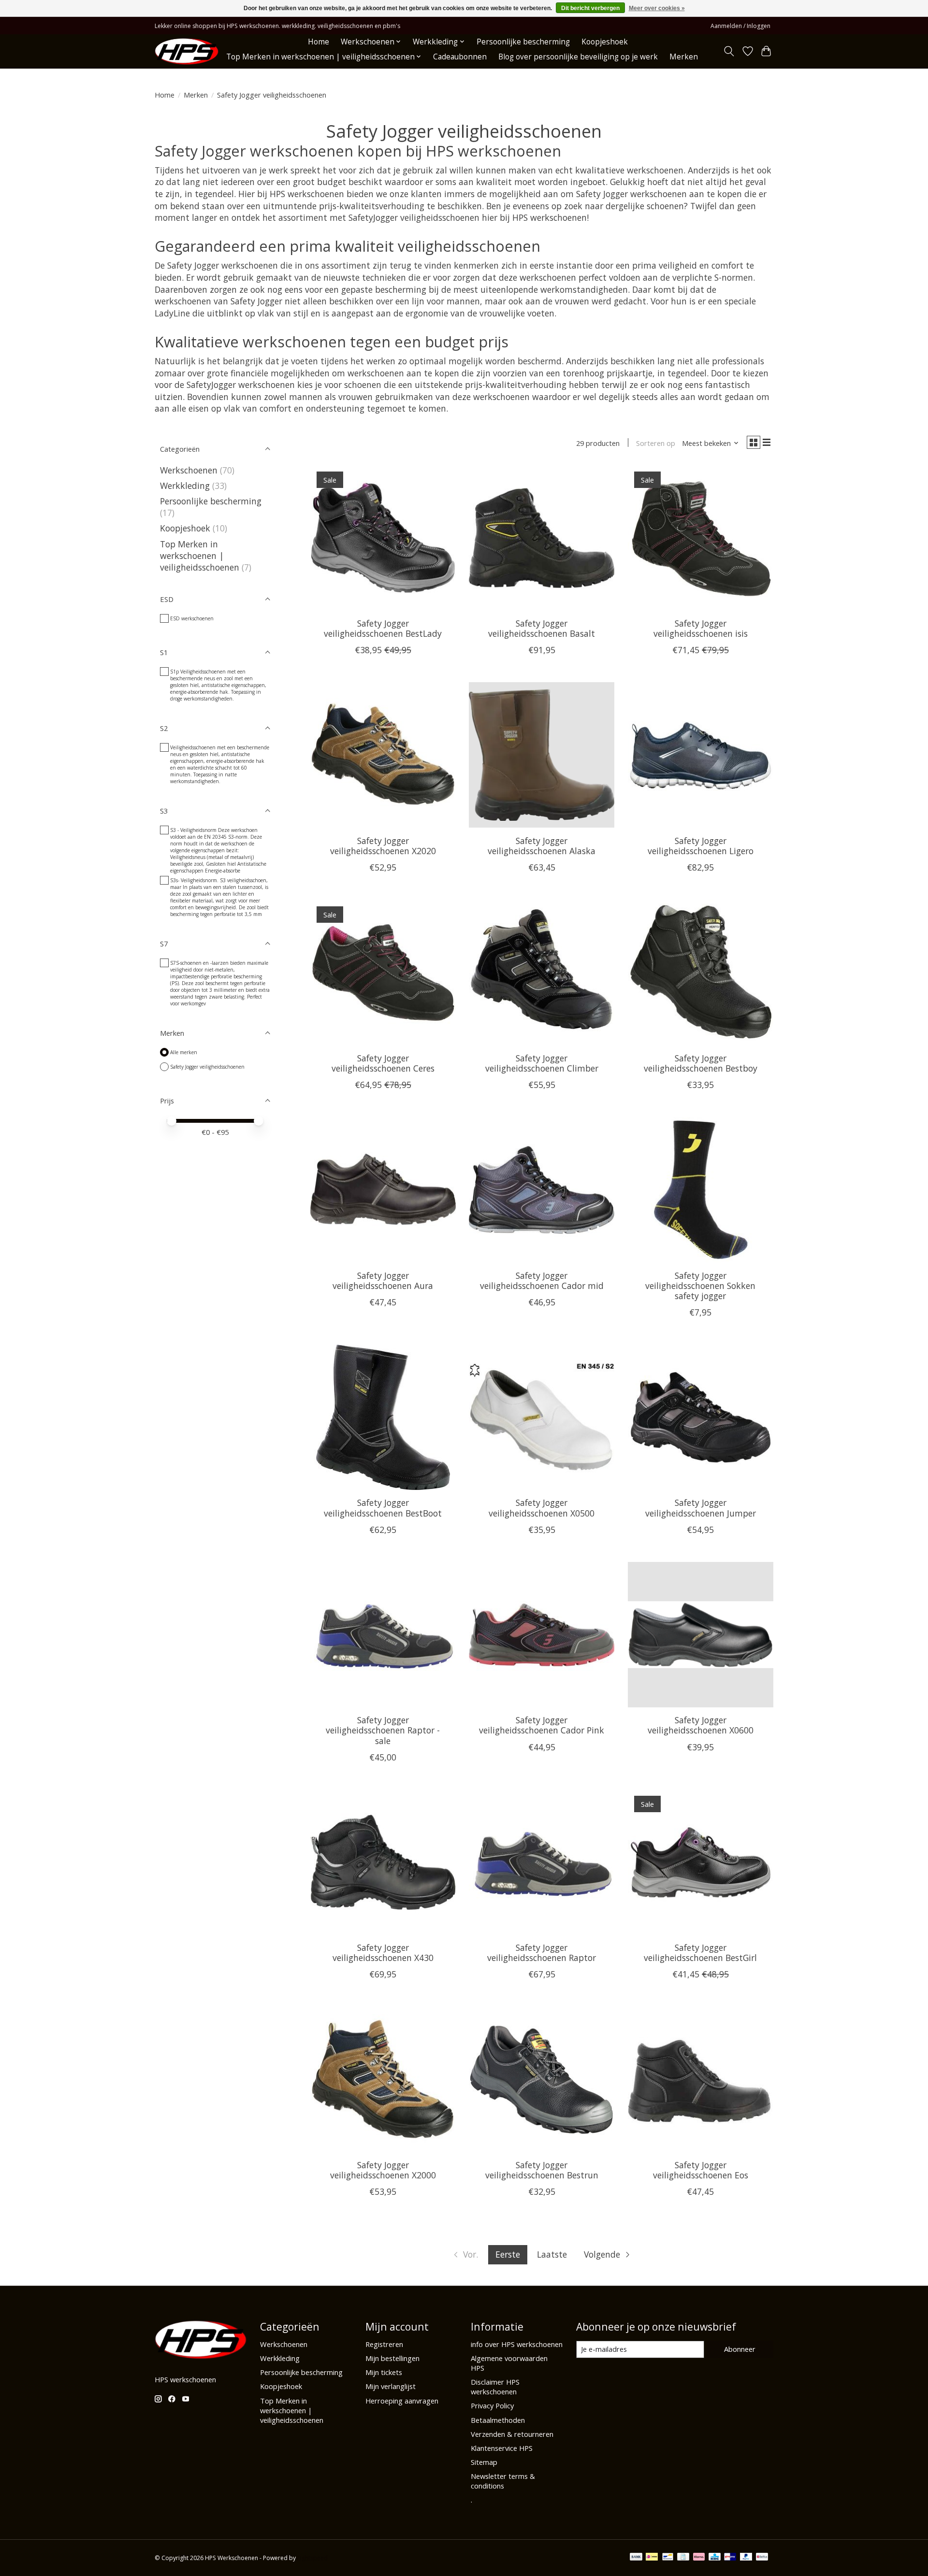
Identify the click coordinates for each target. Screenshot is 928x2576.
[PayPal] (746, 2558)
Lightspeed (312, 2558)
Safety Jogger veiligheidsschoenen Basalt (542, 628)
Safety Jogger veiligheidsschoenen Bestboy (701, 1063)
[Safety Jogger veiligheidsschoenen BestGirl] (701, 1862)
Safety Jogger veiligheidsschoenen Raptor (542, 1953)
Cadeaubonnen (460, 57)
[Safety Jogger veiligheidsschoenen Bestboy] (701, 972)
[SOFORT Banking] (699, 2558)
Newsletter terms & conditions (503, 2481)
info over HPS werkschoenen (517, 2344)
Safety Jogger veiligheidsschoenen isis (701, 628)
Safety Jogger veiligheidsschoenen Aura (383, 1281)
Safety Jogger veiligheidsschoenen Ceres (383, 1063)
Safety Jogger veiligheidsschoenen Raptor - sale (383, 1730)
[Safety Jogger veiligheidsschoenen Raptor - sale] (383, 1635)
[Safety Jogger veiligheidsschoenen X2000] (383, 2079)
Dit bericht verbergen (590, 8)
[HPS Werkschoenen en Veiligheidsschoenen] (187, 51)
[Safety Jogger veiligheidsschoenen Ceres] (383, 972)
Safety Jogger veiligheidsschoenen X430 (383, 1953)
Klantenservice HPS (502, 2448)
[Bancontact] (668, 2558)
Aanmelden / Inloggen (740, 26)
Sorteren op (656, 443)
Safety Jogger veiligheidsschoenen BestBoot (383, 1508)
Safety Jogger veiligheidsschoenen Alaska (542, 846)
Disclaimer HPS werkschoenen (495, 2387)
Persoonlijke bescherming (523, 42)
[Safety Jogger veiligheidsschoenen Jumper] (701, 1417)
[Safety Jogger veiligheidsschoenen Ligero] (701, 755)
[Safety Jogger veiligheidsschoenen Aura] (383, 1190)
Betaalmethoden (498, 2420)
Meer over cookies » (657, 8)
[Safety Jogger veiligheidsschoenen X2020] (383, 755)
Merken (684, 57)
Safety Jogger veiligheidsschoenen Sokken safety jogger (700, 1286)
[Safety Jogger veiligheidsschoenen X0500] (542, 1417)
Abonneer (740, 2349)
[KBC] (715, 2558)
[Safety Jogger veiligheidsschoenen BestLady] (383, 537)
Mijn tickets (384, 2372)
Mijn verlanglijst (391, 2386)
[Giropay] (730, 2558)
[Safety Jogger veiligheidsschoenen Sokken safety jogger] (701, 1190)
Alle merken (184, 1052)
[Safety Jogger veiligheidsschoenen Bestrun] (542, 2079)
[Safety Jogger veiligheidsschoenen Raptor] (542, 1862)
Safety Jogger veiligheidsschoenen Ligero (701, 846)
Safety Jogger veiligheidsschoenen (207, 1067)
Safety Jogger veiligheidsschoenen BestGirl (700, 1953)
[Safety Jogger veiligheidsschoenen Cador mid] (542, 1190)
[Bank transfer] (636, 2558)
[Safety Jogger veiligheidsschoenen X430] (383, 1862)
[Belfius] (762, 2558)
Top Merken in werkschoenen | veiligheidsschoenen (200, 556)
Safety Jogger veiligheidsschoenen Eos (701, 2170)
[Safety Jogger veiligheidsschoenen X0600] (701, 1635)
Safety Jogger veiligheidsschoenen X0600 (701, 1725)
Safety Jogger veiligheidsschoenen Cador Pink (542, 1725)
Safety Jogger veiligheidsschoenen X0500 (542, 1508)
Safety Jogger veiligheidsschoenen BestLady (383, 628)
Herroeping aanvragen (402, 2401)
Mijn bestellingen (392, 2358)
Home (319, 42)
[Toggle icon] (729, 51)
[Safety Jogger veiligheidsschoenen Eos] (701, 2079)
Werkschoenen (189, 470)
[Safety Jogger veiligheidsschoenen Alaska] (542, 755)
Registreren (384, 2344)
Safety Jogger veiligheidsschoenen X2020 (383, 846)
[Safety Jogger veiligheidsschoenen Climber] (542, 972)
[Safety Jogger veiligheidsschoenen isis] (701, 537)
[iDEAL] (652, 2558)
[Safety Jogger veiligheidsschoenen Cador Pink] (542, 1635)
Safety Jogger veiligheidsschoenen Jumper (701, 1508)
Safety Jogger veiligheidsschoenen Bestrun (542, 2170)
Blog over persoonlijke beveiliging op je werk (578, 57)
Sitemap (484, 2462)
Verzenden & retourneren (512, 2434)
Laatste (552, 2254)
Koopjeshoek (605, 42)
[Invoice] (683, 2558)
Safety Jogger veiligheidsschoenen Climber (542, 1063)
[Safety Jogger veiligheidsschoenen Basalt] (542, 537)
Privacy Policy (492, 2405)
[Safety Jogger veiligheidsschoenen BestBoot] (383, 1417)
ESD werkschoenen (192, 618)
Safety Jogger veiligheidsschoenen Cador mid (542, 1281)
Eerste (508, 2254)
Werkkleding (185, 486)
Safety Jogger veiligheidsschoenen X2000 (383, 2170)
